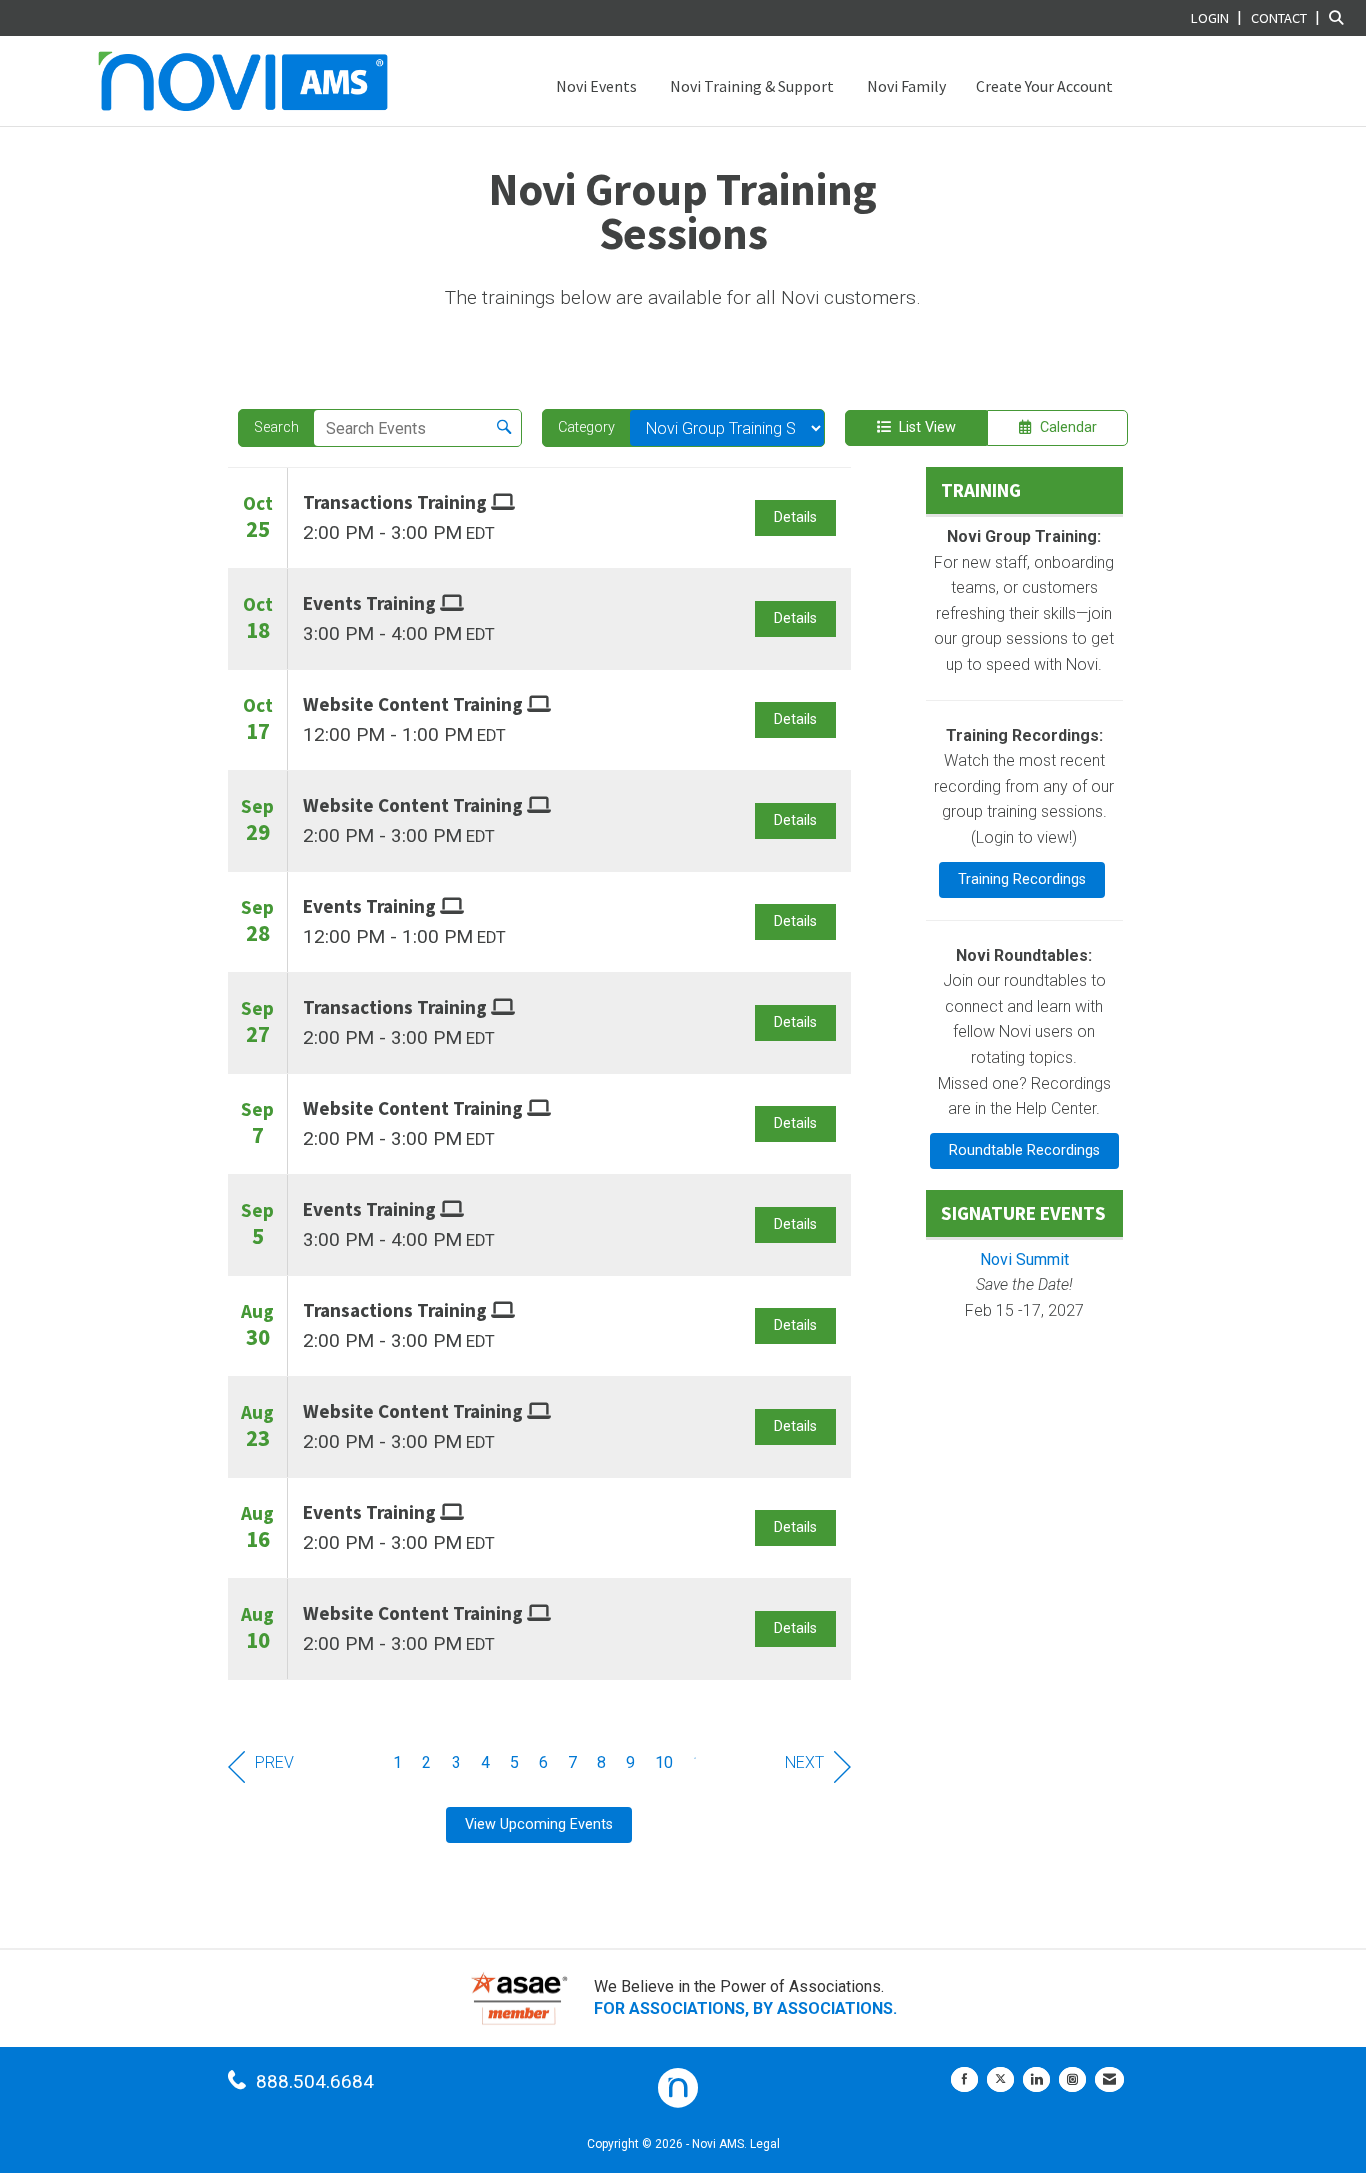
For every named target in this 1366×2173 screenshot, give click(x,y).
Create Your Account (1044, 86)
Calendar (1064, 427)
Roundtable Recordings (1024, 1150)
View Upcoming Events (539, 1824)
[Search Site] (1340, 17)
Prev (274, 1762)
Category (586, 427)
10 (665, 1762)
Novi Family (905, 86)
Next (804, 1762)
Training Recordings (1022, 879)
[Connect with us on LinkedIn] (1036, 2079)
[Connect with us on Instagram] (1072, 2079)
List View (923, 427)
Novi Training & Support (750, 86)
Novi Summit (1024, 1259)
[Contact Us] (1109, 2079)
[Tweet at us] (1000, 2079)
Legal (765, 2144)
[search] (504, 428)
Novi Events (595, 86)
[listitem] (1219, 17)
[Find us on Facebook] (964, 2079)
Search (276, 427)
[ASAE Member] (519, 1998)
